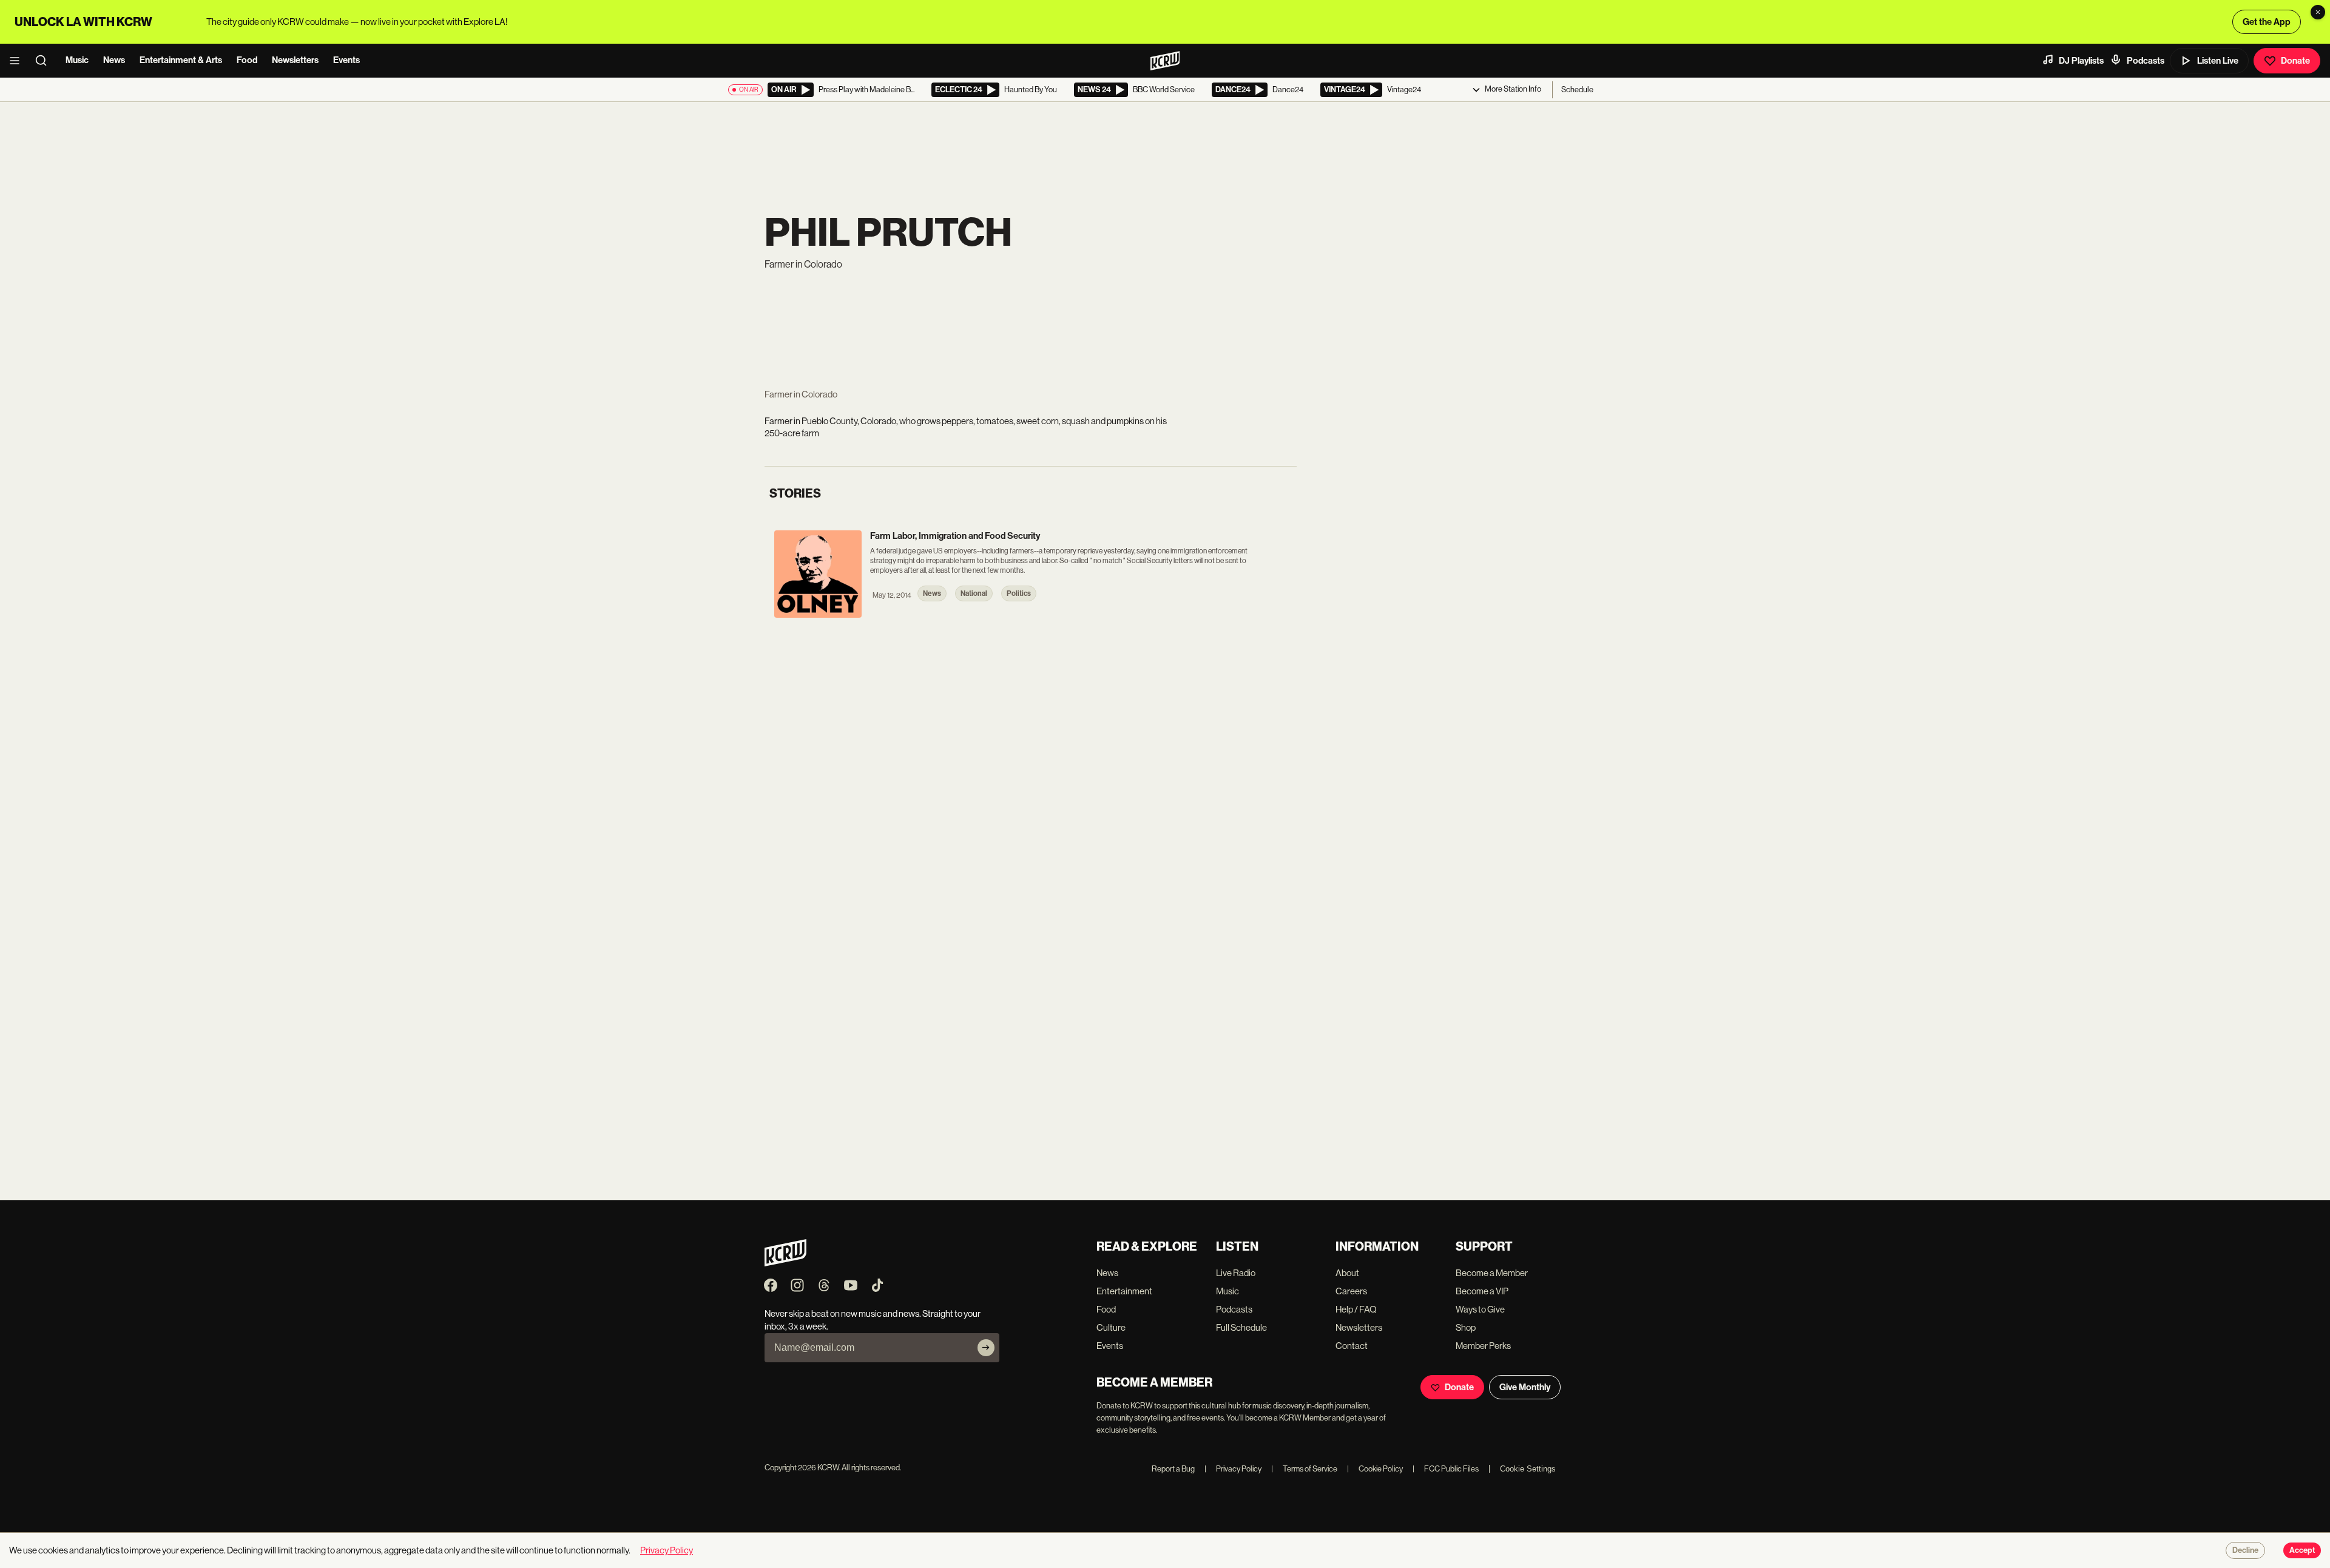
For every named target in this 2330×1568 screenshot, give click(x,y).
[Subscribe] (986, 1348)
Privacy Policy (1233, 1469)
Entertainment (1124, 1291)
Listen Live (2218, 61)
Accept (2302, 1550)
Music (77, 60)
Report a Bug (1173, 1469)
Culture (1111, 1327)
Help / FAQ (1356, 1309)
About (1347, 1273)
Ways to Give (1480, 1309)
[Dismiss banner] (2318, 12)
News (114, 60)
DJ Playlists (2081, 61)
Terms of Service (1304, 1469)
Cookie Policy (1375, 1469)
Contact (1352, 1346)
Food (247, 60)
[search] (45, 61)
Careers (1351, 1291)
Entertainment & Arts (181, 60)
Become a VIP (1482, 1291)
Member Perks (1483, 1346)
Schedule (1577, 90)
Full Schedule (1241, 1327)
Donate (2295, 61)
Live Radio (1236, 1273)
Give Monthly (1525, 1387)
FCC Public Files (1446, 1469)
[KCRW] (785, 1263)
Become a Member (1492, 1273)
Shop (1466, 1327)
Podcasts (2146, 61)
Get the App (2267, 22)
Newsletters (295, 60)
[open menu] (18, 61)
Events (346, 60)
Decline (2245, 1550)
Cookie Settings (1528, 1469)
